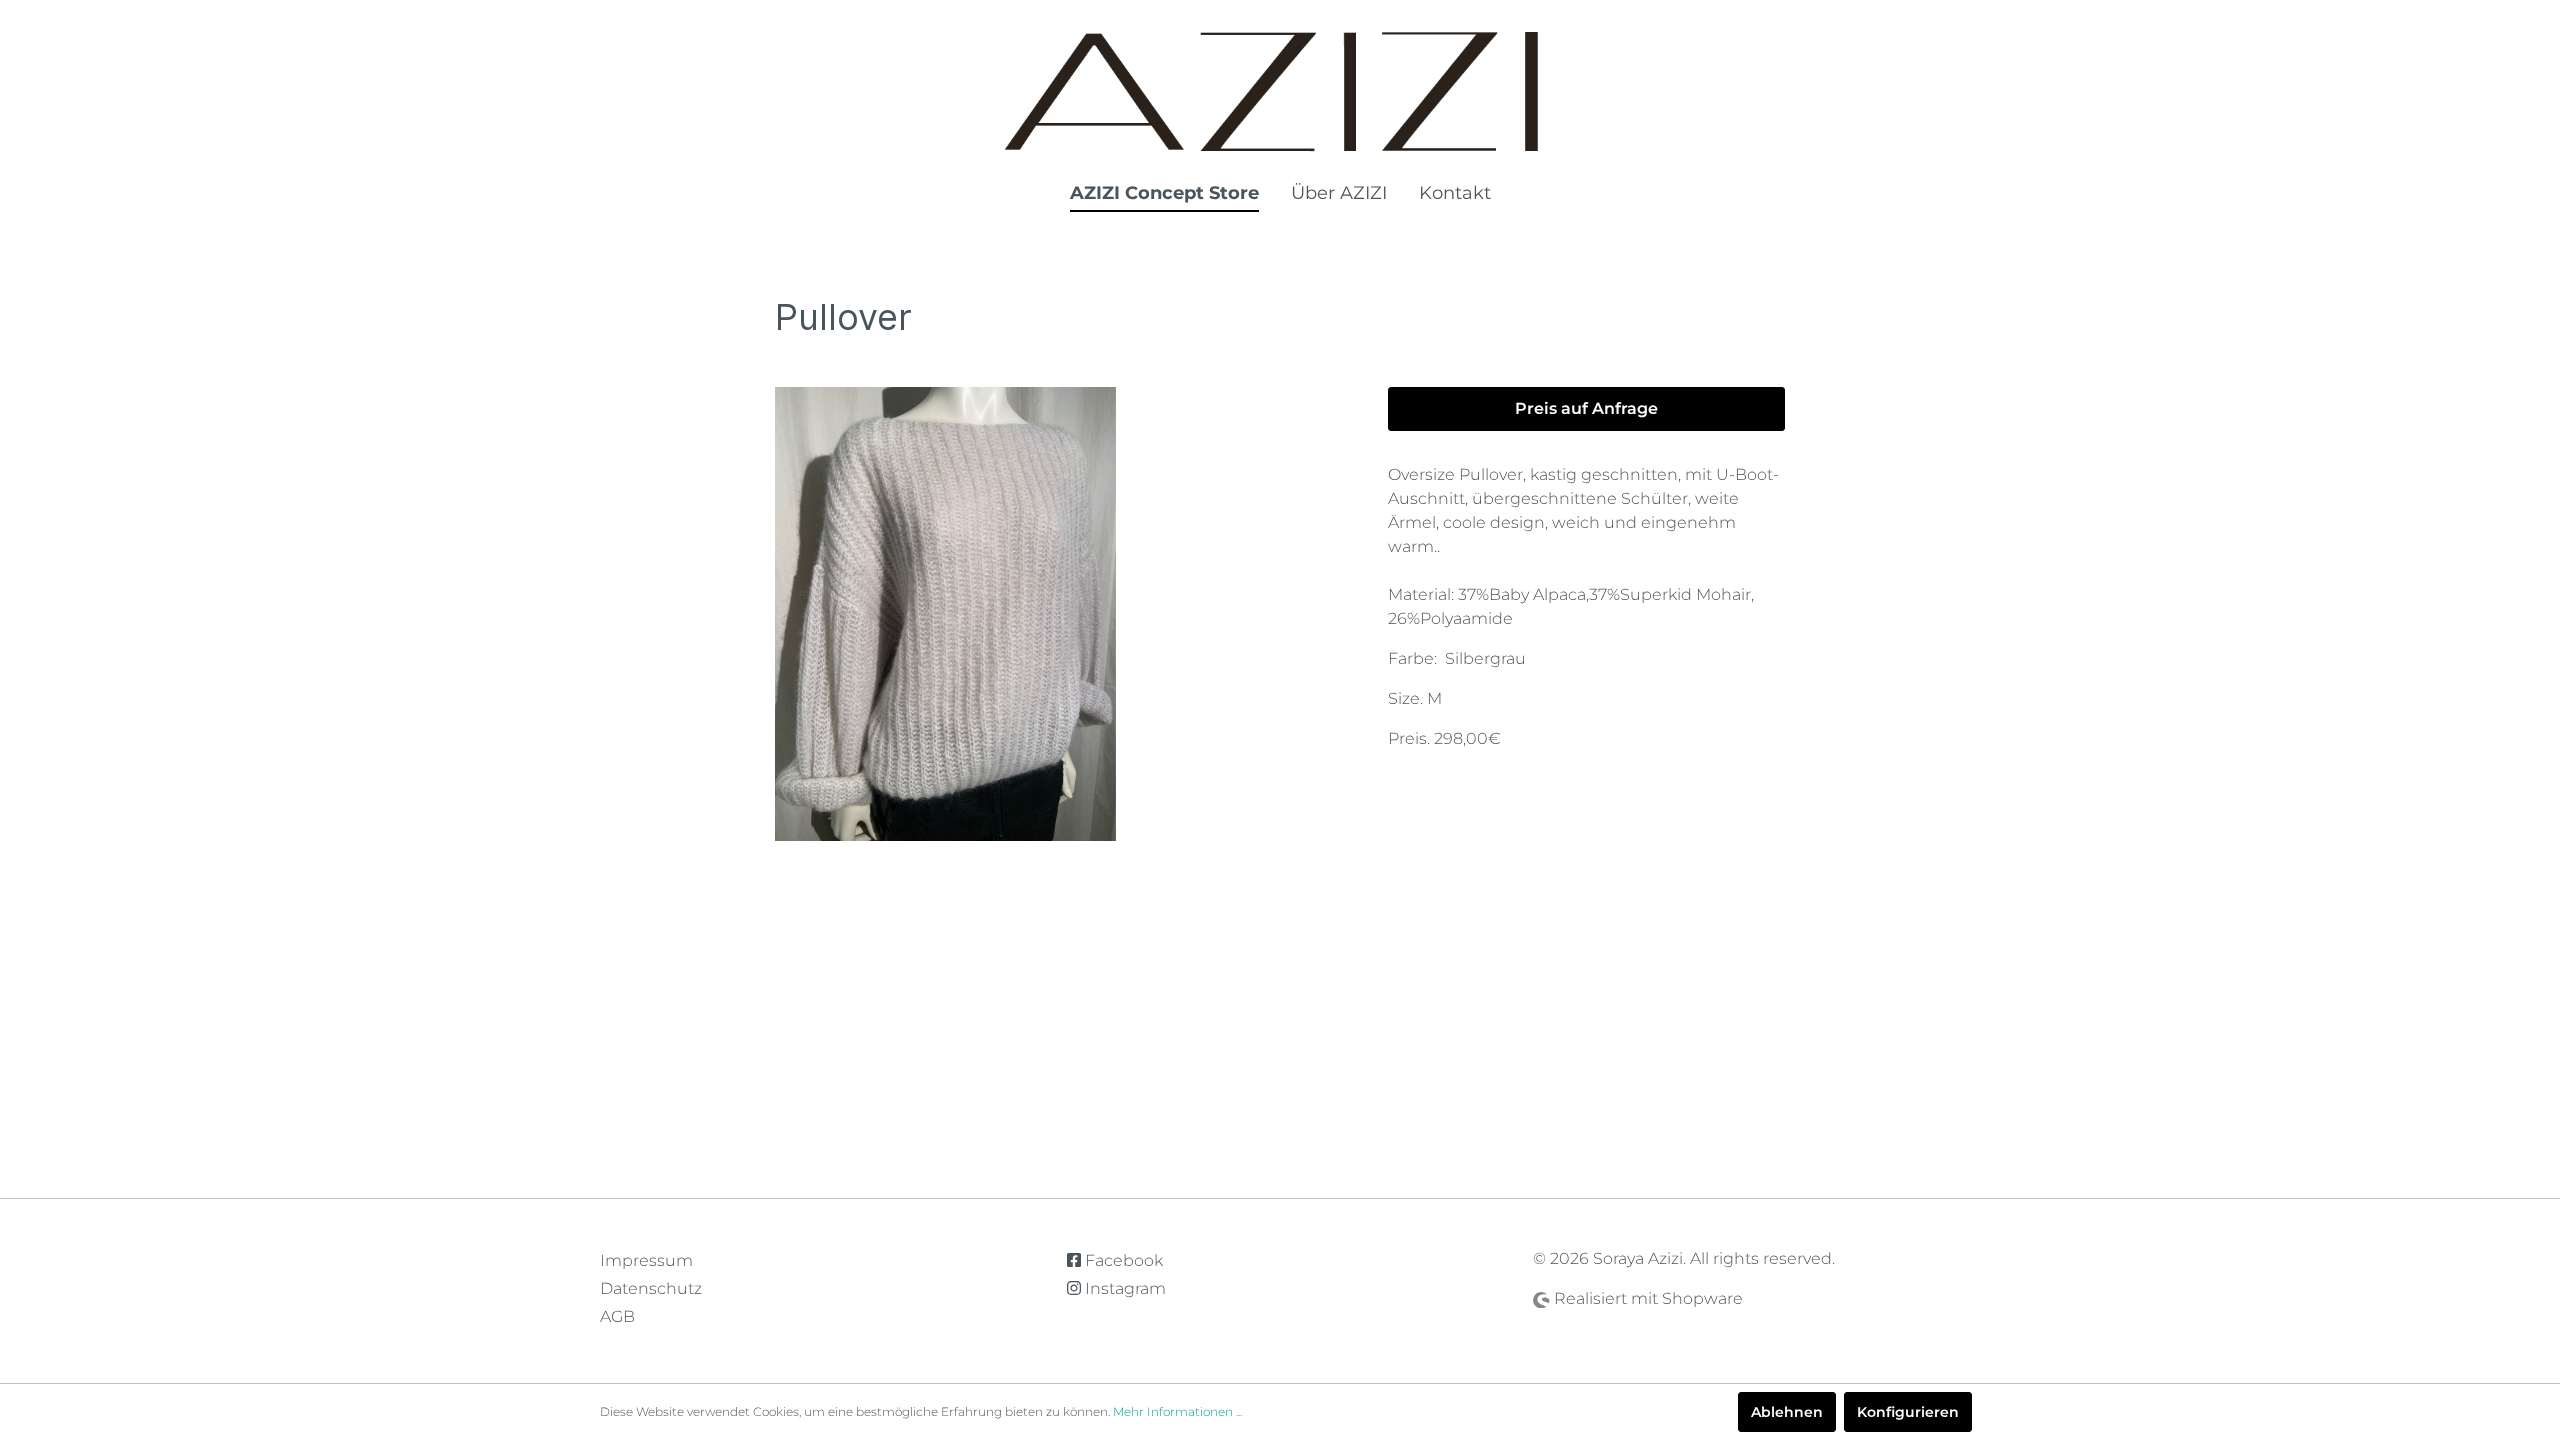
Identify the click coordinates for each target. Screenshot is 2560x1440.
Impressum (646, 1260)
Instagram (1123, 1288)
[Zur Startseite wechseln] (1280, 91)
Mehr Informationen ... (1177, 1411)
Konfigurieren (1908, 1412)
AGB (617, 1316)
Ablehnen (1787, 1412)
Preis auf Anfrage (1586, 408)
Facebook (1122, 1260)
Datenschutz (651, 1288)
